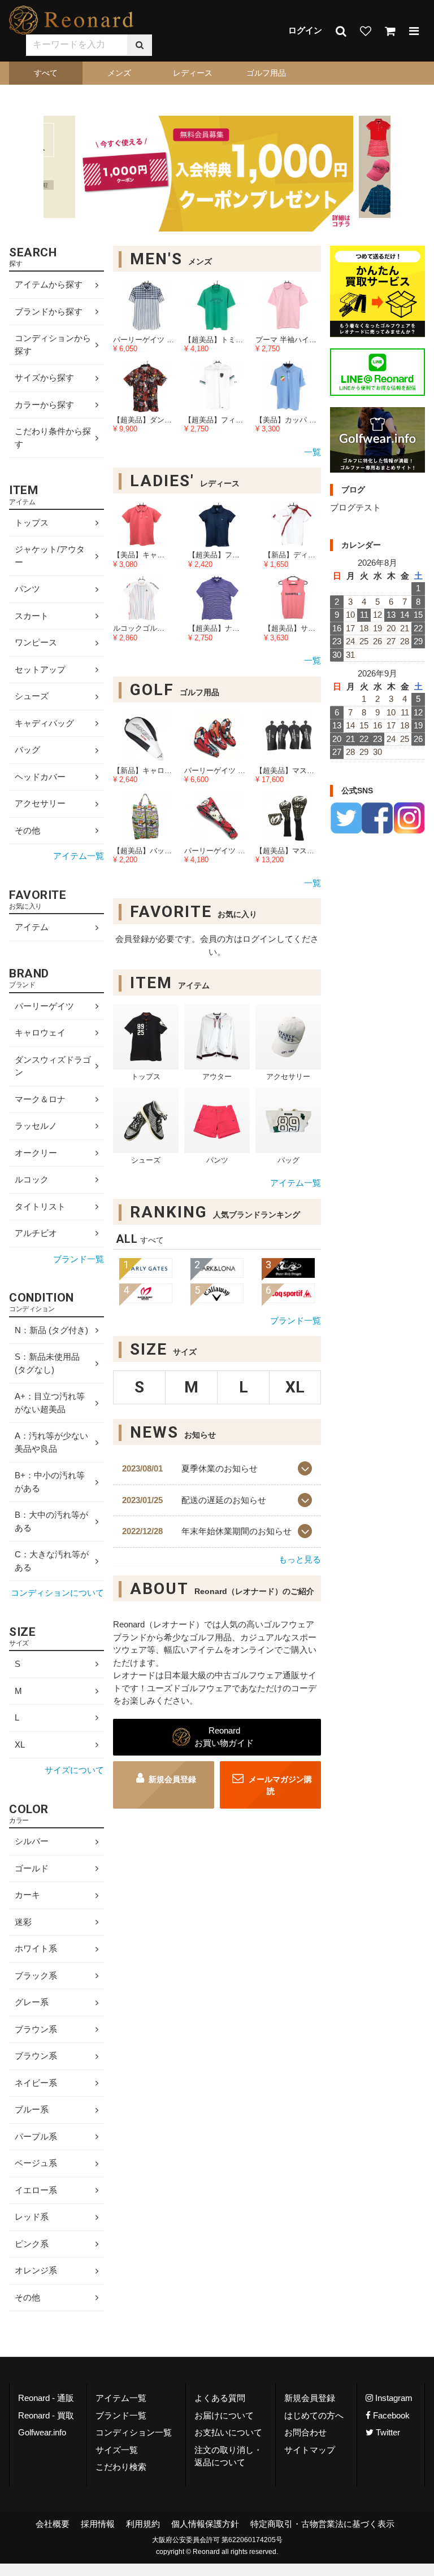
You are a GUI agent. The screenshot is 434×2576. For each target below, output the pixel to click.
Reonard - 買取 (46, 2415)
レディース (193, 73)
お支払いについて (228, 2432)
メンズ (119, 73)
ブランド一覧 (296, 1320)
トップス (32, 523)
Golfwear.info (42, 2432)
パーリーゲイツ (44, 1006)
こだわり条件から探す (53, 438)
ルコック (32, 1179)
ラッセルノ (36, 1126)
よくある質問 (220, 2398)
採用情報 (98, 2524)
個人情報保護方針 (205, 2524)
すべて (46, 73)
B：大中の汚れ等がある (51, 1521)
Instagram (393, 2398)
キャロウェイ (40, 1032)
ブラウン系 (36, 2029)
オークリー (36, 1153)
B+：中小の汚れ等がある (50, 1482)
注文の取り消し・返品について (228, 2456)
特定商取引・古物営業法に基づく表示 (322, 2524)
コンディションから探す (53, 344)
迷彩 (23, 1922)
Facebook (390, 2415)
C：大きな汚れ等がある (52, 1561)
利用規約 (143, 2524)
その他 (27, 830)
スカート (32, 616)
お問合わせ (305, 2432)
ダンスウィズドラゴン (53, 1066)
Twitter (387, 2432)
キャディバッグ (44, 723)
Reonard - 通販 (46, 2398)
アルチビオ (36, 1233)
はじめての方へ (314, 2415)
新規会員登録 (172, 1779)
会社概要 (53, 2524)
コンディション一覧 (134, 2432)
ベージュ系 (36, 2163)
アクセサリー (40, 804)
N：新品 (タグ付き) (51, 1330)
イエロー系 (36, 2190)
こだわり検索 (121, 2467)
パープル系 (36, 2136)
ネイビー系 (36, 2083)
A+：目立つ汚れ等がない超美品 (50, 1403)
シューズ (32, 697)
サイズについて (74, 1770)
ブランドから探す (49, 311)
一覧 (313, 452)
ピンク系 (32, 2244)
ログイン (305, 30)
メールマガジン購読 (279, 1785)
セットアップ (40, 669)
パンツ (27, 589)
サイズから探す (44, 377)
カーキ (27, 1895)
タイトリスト (40, 1206)
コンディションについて (57, 1593)
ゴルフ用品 (266, 73)
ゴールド (32, 1868)
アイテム (32, 927)
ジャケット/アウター (50, 556)
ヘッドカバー (40, 777)
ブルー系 (32, 2109)
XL (20, 1745)
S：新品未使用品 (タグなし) (47, 1363)
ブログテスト (355, 507)
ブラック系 (36, 1975)
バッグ (27, 750)
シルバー (32, 1841)
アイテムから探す (49, 284)
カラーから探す (44, 405)
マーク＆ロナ (40, 1099)
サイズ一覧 (117, 2450)
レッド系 (32, 2217)
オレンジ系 (36, 2270)
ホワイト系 (36, 1948)
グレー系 (32, 2002)
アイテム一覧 (296, 1183)
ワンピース (36, 643)
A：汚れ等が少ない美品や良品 (51, 1442)
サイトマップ (310, 2450)
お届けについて (224, 2415)
